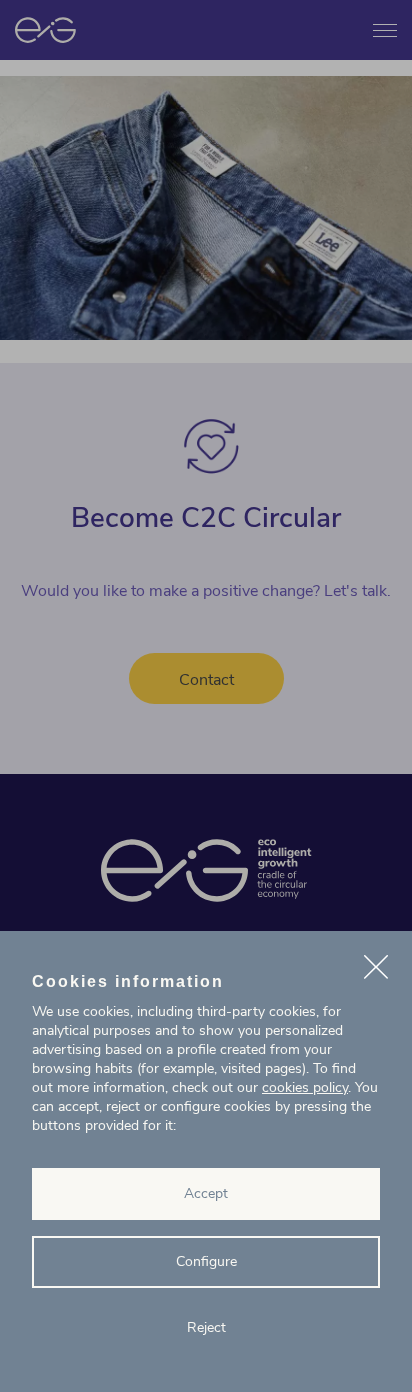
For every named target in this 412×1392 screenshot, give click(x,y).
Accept (206, 1193)
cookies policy (305, 1087)
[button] (376, 970)
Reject (206, 1327)
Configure (206, 1261)
